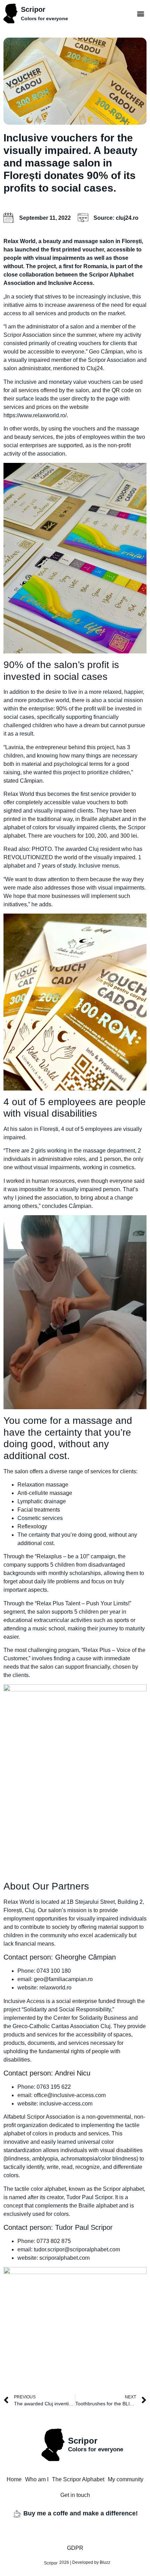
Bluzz (105, 2562)
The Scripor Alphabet (78, 2479)
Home (14, 2479)
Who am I (37, 2479)
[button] (141, 13)
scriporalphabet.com (65, 2258)
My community (126, 2479)
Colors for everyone (44, 18)
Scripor (33, 9)
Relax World (20, 241)
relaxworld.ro (55, 1988)
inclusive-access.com (66, 2104)
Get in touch (75, 2495)
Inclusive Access (24, 2001)
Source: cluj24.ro (116, 218)
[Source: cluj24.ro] (83, 218)
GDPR (75, 2548)
